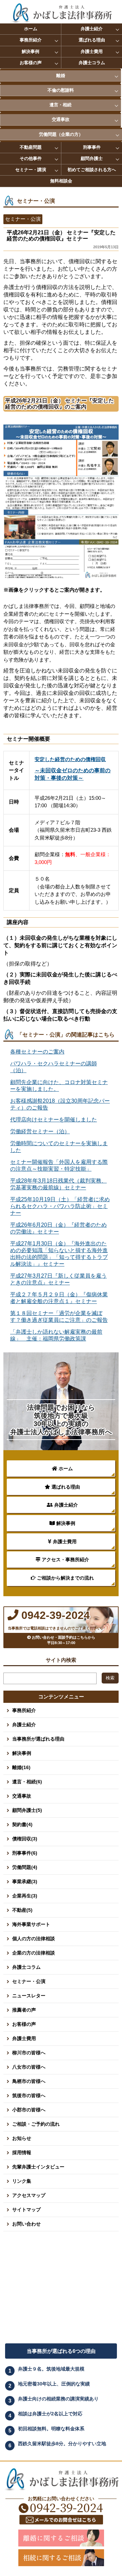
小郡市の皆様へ (29, 2110)
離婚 (61, 76)
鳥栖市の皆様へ (29, 2081)
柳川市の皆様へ (29, 2053)
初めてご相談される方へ (92, 170)
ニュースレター (29, 1996)
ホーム (31, 29)
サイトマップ (26, 2210)
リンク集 (22, 2181)
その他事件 (31, 158)
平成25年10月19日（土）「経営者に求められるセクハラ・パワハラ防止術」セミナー (60, 1206)
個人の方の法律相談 (34, 1939)
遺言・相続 (60, 105)
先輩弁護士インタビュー (38, 2167)
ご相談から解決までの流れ (65, 1578)
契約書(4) (22, 1824)
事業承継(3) (25, 1881)
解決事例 (30, 51)
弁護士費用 (92, 51)
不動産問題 (31, 147)
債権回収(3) (25, 1839)
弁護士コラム (92, 63)
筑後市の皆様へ (29, 2095)
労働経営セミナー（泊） (40, 1131)
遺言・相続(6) (27, 1782)
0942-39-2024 (54, 1615)
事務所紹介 (31, 40)
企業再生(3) (25, 1896)
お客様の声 (31, 63)
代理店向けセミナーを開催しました (54, 1120)
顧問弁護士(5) (27, 1810)
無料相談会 (61, 181)
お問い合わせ (26, 2224)
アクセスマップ (29, 2195)
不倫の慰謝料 (61, 90)
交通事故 (61, 119)
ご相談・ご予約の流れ (36, 2124)
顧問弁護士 (92, 158)
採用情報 (22, 2152)
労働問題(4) (25, 1867)
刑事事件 (92, 147)
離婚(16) (21, 1767)
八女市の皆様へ (29, 2067)
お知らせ (22, 2138)
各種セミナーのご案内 (37, 1052)
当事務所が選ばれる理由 (38, 1739)
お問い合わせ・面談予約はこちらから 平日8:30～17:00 (65, 1640)
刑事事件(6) (25, 1853)
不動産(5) (22, 1910)
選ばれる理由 (92, 40)
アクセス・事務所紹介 (65, 1560)
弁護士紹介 (92, 29)
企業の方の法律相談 (34, 1953)
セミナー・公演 (29, 1981)
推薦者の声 (24, 2010)
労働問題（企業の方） (61, 134)
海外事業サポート (31, 1924)
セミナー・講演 (31, 170)
